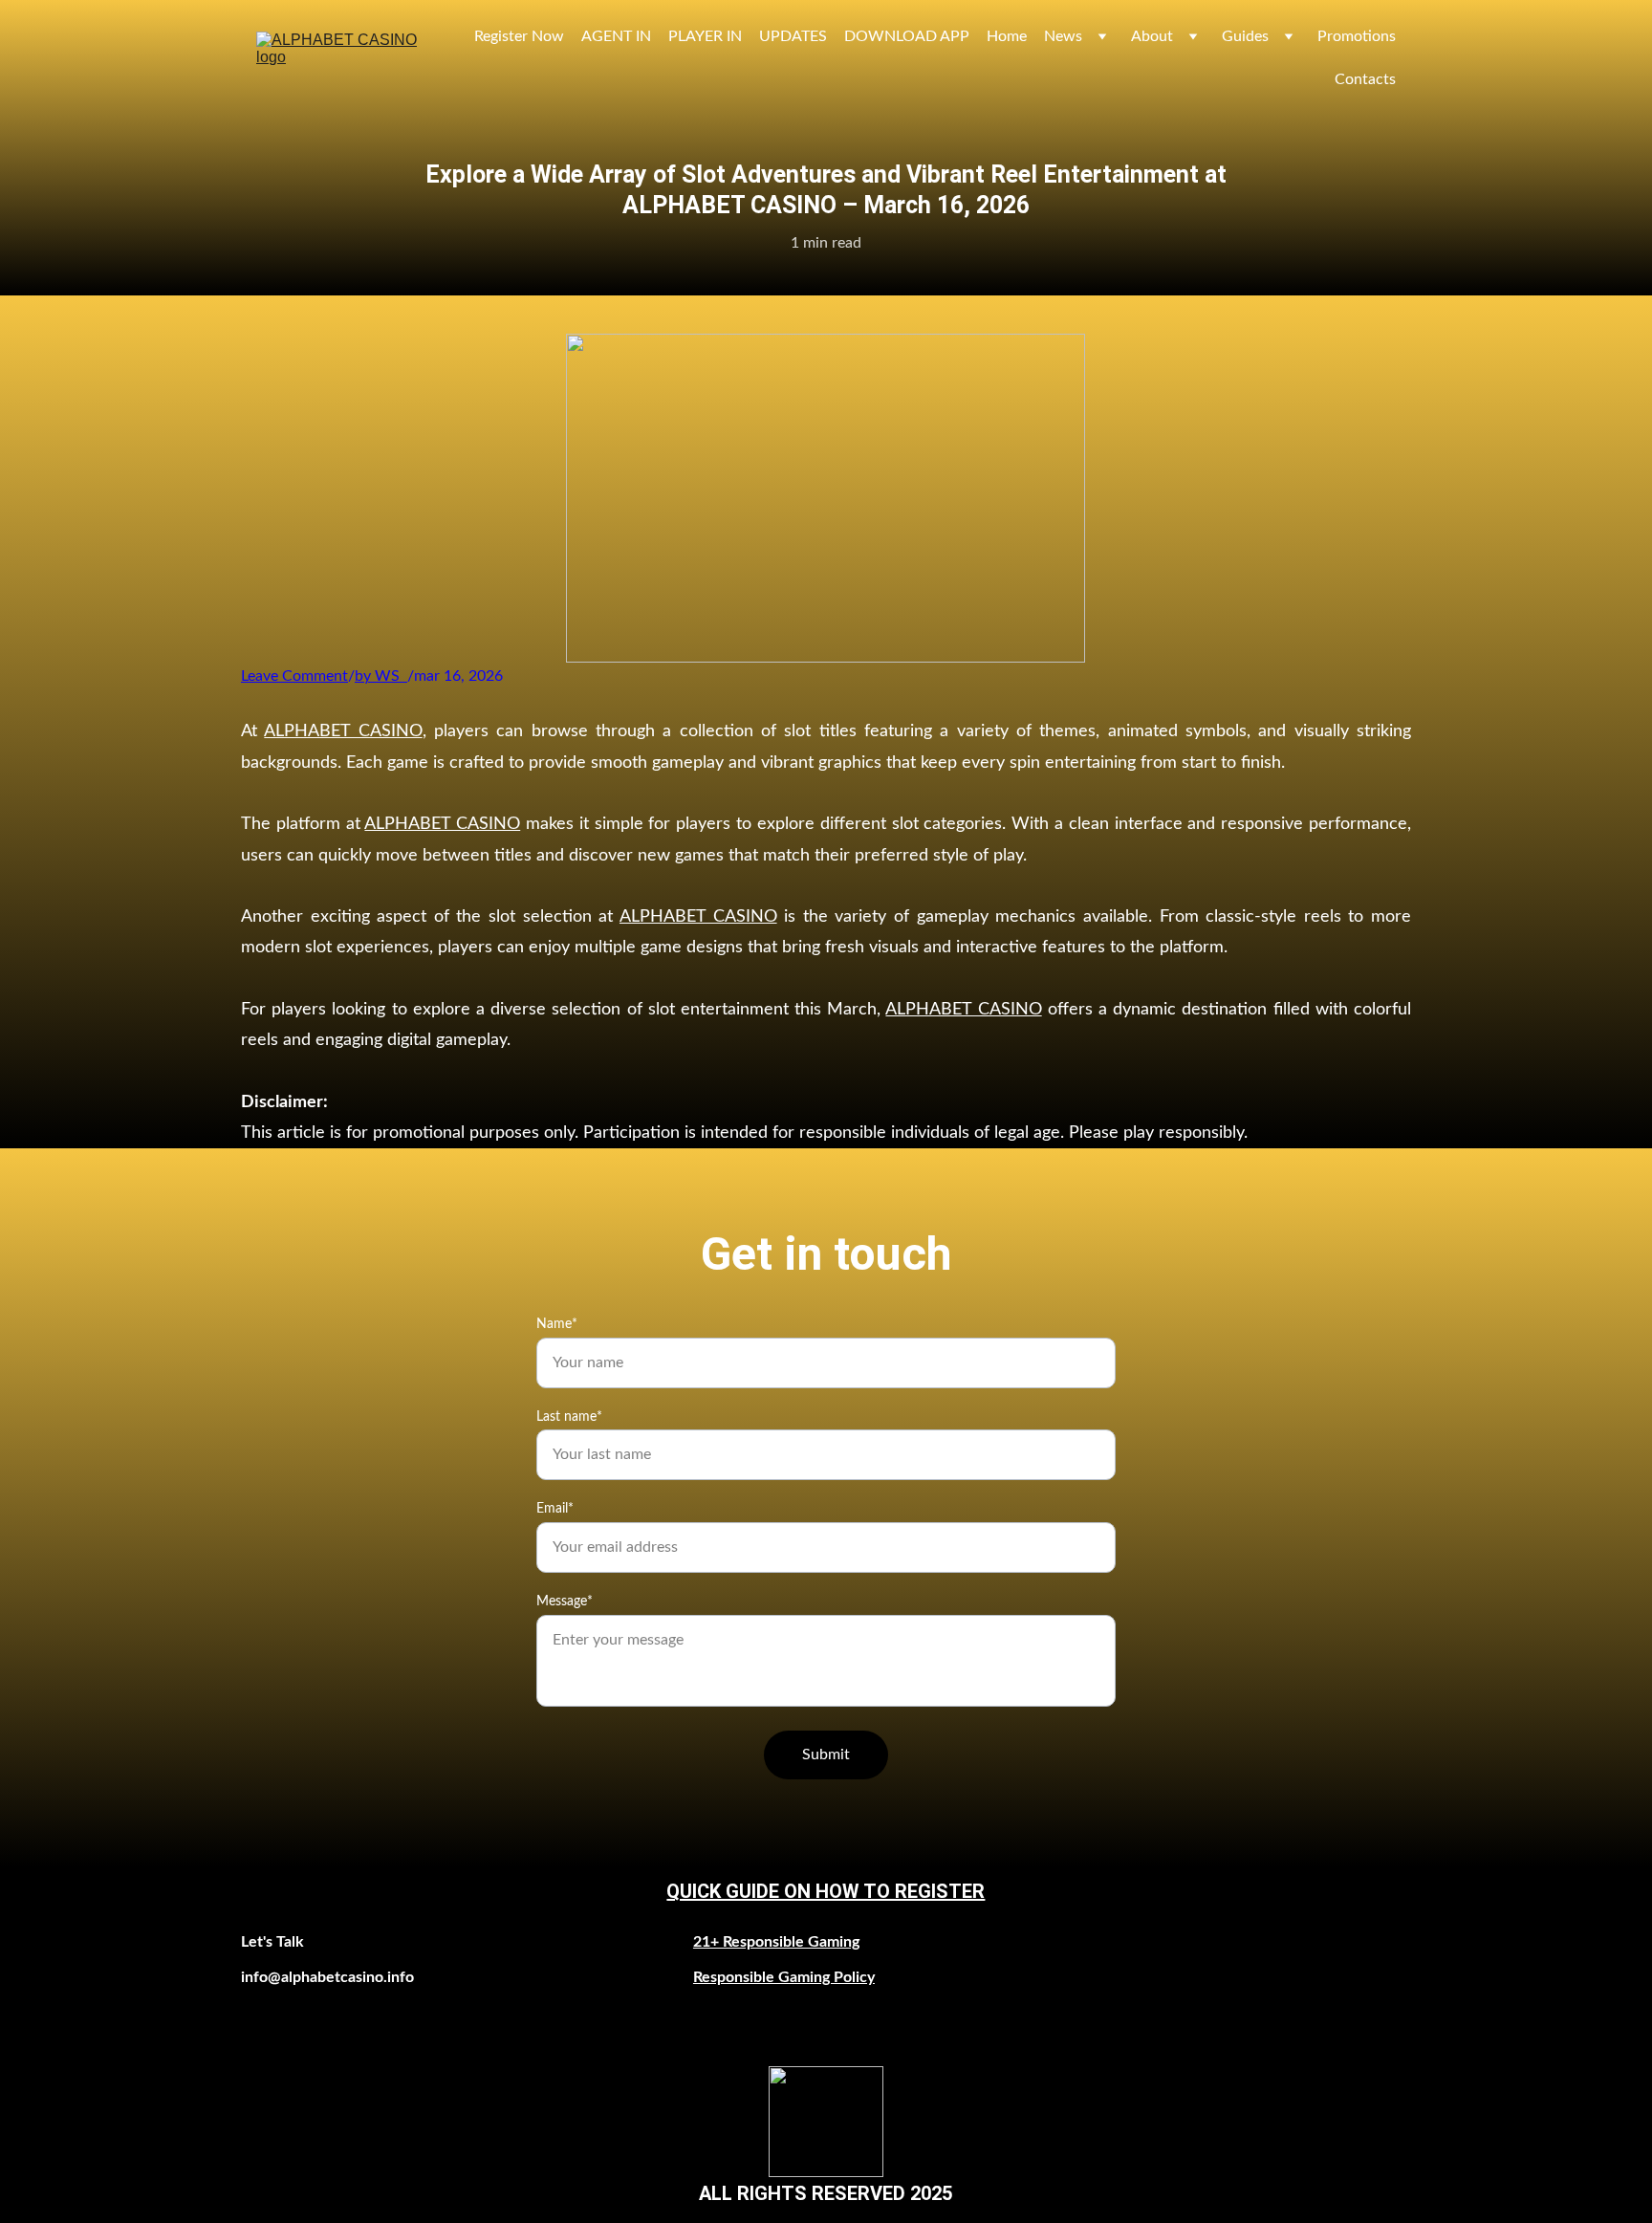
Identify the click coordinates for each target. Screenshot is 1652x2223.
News (1063, 36)
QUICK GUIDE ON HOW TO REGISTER (826, 1891)
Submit (826, 1754)
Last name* (569, 1417)
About (1152, 36)
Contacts (1365, 79)
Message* (565, 1602)
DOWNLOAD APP (907, 36)
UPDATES (793, 36)
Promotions (1357, 36)
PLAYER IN (705, 36)
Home (1007, 36)
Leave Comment (294, 676)
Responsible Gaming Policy (784, 1977)
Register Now (519, 36)
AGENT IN (616, 36)
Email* (555, 1509)
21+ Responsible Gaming (776, 1942)
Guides (1245, 36)
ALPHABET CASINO (343, 731)
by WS (377, 676)
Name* (557, 1324)
